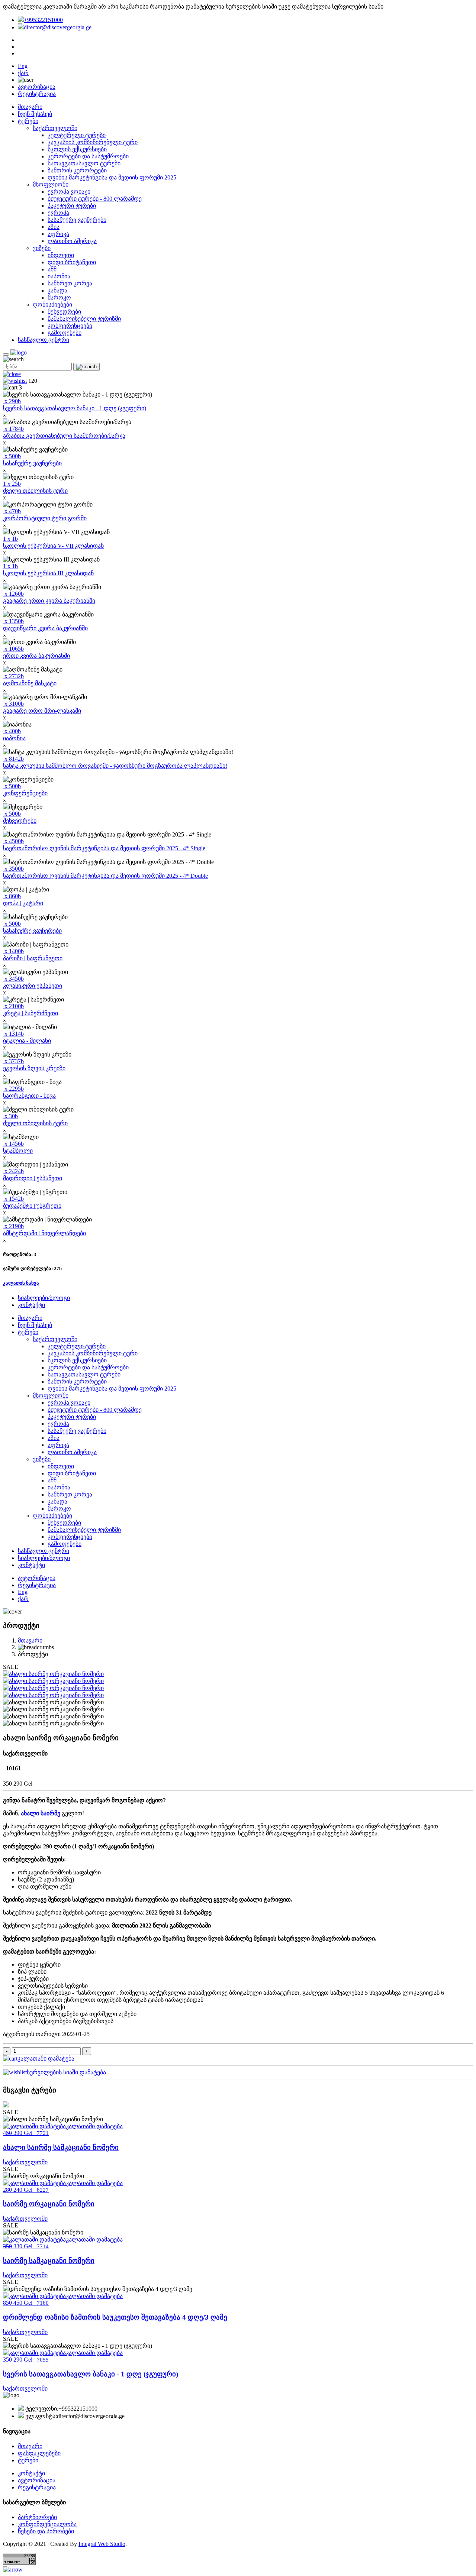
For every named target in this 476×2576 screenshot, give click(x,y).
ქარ (23, 73)
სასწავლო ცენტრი (44, 340)
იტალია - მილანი (27, 1041)
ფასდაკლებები (39, 2453)
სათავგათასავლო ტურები (84, 163)
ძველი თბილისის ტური (35, 491)
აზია (54, 227)
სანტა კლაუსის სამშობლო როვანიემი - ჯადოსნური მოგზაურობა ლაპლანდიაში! (115, 766)
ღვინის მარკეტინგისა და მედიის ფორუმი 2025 (112, 177)
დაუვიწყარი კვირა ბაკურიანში (45, 628)
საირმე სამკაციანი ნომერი (49, 2261)
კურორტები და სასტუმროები (88, 156)
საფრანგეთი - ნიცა (29, 1096)
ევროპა (58, 213)
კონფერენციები (70, 326)
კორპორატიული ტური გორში (45, 518)
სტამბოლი (18, 1151)
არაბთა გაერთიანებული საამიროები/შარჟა (64, 436)
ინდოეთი (61, 255)
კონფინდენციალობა (47, 2524)
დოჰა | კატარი (23, 903)
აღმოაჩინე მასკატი (30, 683)
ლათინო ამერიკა (72, 241)
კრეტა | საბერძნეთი (30, 1013)
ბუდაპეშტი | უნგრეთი (32, 1206)
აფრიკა (58, 234)
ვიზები (42, 248)
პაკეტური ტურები (72, 206)
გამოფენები (65, 333)
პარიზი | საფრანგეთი (33, 958)
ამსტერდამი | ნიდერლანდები (44, 1233)
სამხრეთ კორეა (70, 283)
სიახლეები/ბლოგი (44, 1298)
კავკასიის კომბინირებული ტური (93, 142)
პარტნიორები (37, 2517)
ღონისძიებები (52, 305)
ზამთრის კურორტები (77, 170)
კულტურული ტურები (77, 135)
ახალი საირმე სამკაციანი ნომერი (61, 2147)
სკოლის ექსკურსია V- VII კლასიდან (53, 546)
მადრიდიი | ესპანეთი (33, 1178)
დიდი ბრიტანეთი (72, 262)
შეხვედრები (64, 312)
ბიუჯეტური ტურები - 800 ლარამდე (95, 199)
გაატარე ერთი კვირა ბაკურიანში (49, 601)
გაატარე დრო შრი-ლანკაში (42, 711)
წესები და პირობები (46, 2531)
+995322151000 (43, 20)
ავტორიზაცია (37, 87)
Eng (23, 66)
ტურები (28, 121)
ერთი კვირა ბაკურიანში (36, 656)
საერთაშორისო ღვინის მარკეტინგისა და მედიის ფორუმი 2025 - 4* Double (105, 876)
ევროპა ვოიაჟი (69, 192)
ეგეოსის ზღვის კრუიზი (34, 1068)
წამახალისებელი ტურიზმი (84, 319)
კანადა (57, 290)
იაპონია (59, 276)
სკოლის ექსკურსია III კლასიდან (48, 573)
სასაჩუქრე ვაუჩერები (77, 220)
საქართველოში (55, 128)
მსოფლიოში (51, 185)
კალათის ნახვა (21, 1283)
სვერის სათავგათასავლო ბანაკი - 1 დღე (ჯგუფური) (75, 408)
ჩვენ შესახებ (35, 114)
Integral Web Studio (102, 2544)
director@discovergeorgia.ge (58, 27)
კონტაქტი (31, 1305)
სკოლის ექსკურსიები (77, 149)
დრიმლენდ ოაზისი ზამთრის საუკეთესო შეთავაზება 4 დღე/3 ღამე (115, 2317)
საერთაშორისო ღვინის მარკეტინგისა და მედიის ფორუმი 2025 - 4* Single (104, 848)
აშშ (52, 269)
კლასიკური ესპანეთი (33, 986)
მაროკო (59, 297)
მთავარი (30, 107)
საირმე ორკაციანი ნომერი (49, 2204)
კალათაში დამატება (46, 2059)
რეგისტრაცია (37, 94)
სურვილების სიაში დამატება (66, 2072)
